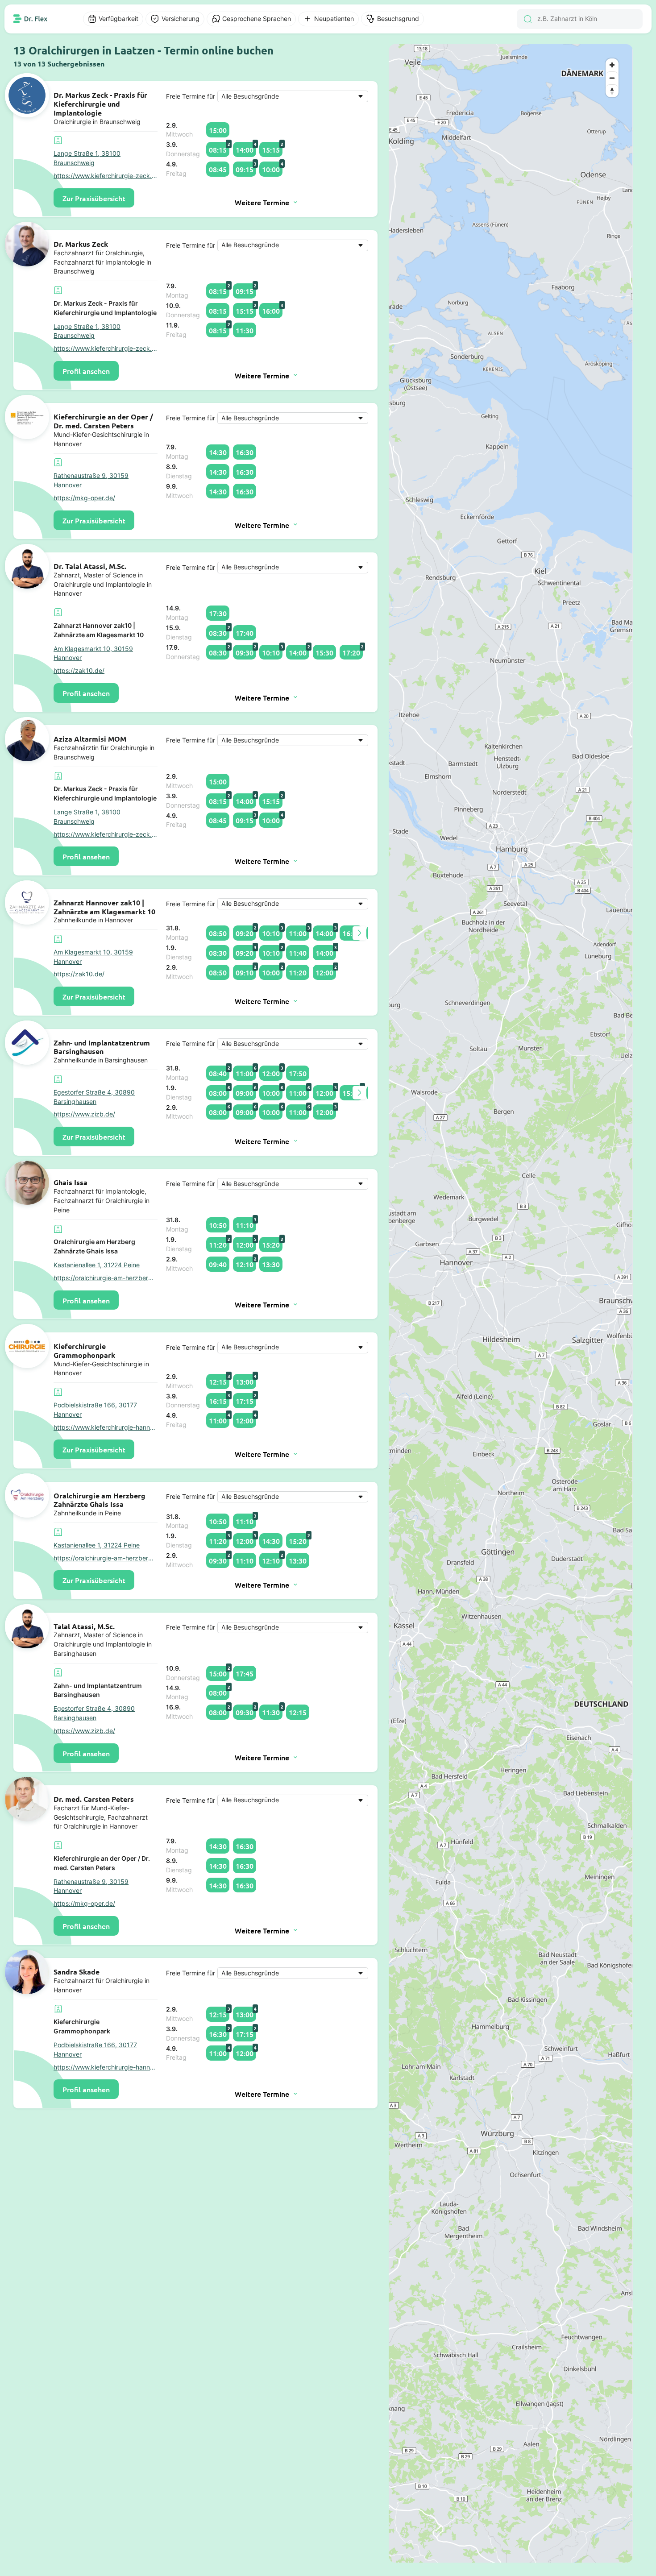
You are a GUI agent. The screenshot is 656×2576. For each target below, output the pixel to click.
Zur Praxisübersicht (94, 198)
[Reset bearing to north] (612, 91)
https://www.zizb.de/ (84, 1114)
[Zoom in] (612, 65)
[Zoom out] (612, 78)
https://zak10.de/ (79, 671)
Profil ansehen (86, 371)
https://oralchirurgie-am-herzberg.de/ (106, 1278)
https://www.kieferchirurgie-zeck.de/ (106, 176)
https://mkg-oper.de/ (84, 498)
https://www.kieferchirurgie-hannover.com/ (106, 1427)
